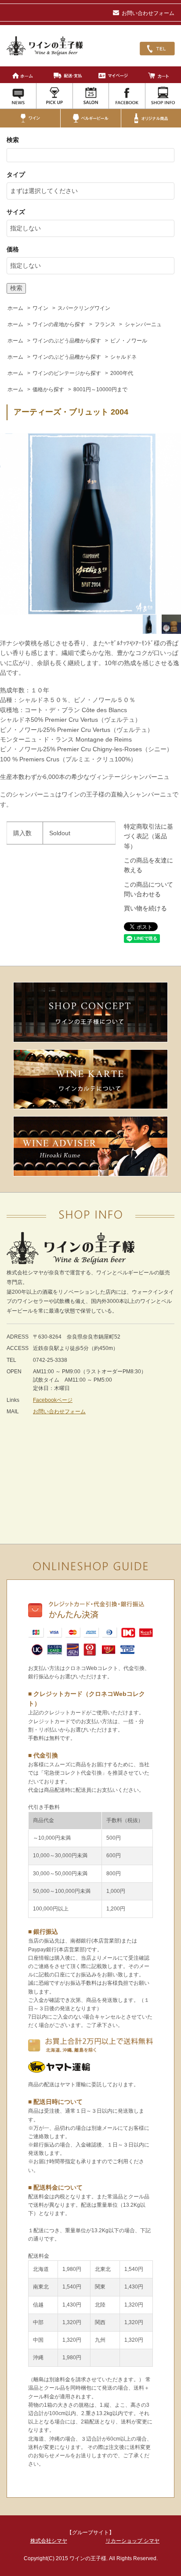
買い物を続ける (145, 908)
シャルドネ (123, 357)
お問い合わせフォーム (148, 13)
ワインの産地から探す (59, 324)
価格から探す (48, 389)
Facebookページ (53, 1400)
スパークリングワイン (84, 308)
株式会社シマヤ (49, 2541)
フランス (105, 324)
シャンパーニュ (143, 324)
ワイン (40, 308)
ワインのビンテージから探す (67, 373)
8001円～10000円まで (100, 389)
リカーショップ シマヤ (132, 2541)
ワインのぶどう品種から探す (67, 341)
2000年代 (122, 373)
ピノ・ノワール (129, 341)
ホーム (15, 308)
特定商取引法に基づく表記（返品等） (148, 836)
